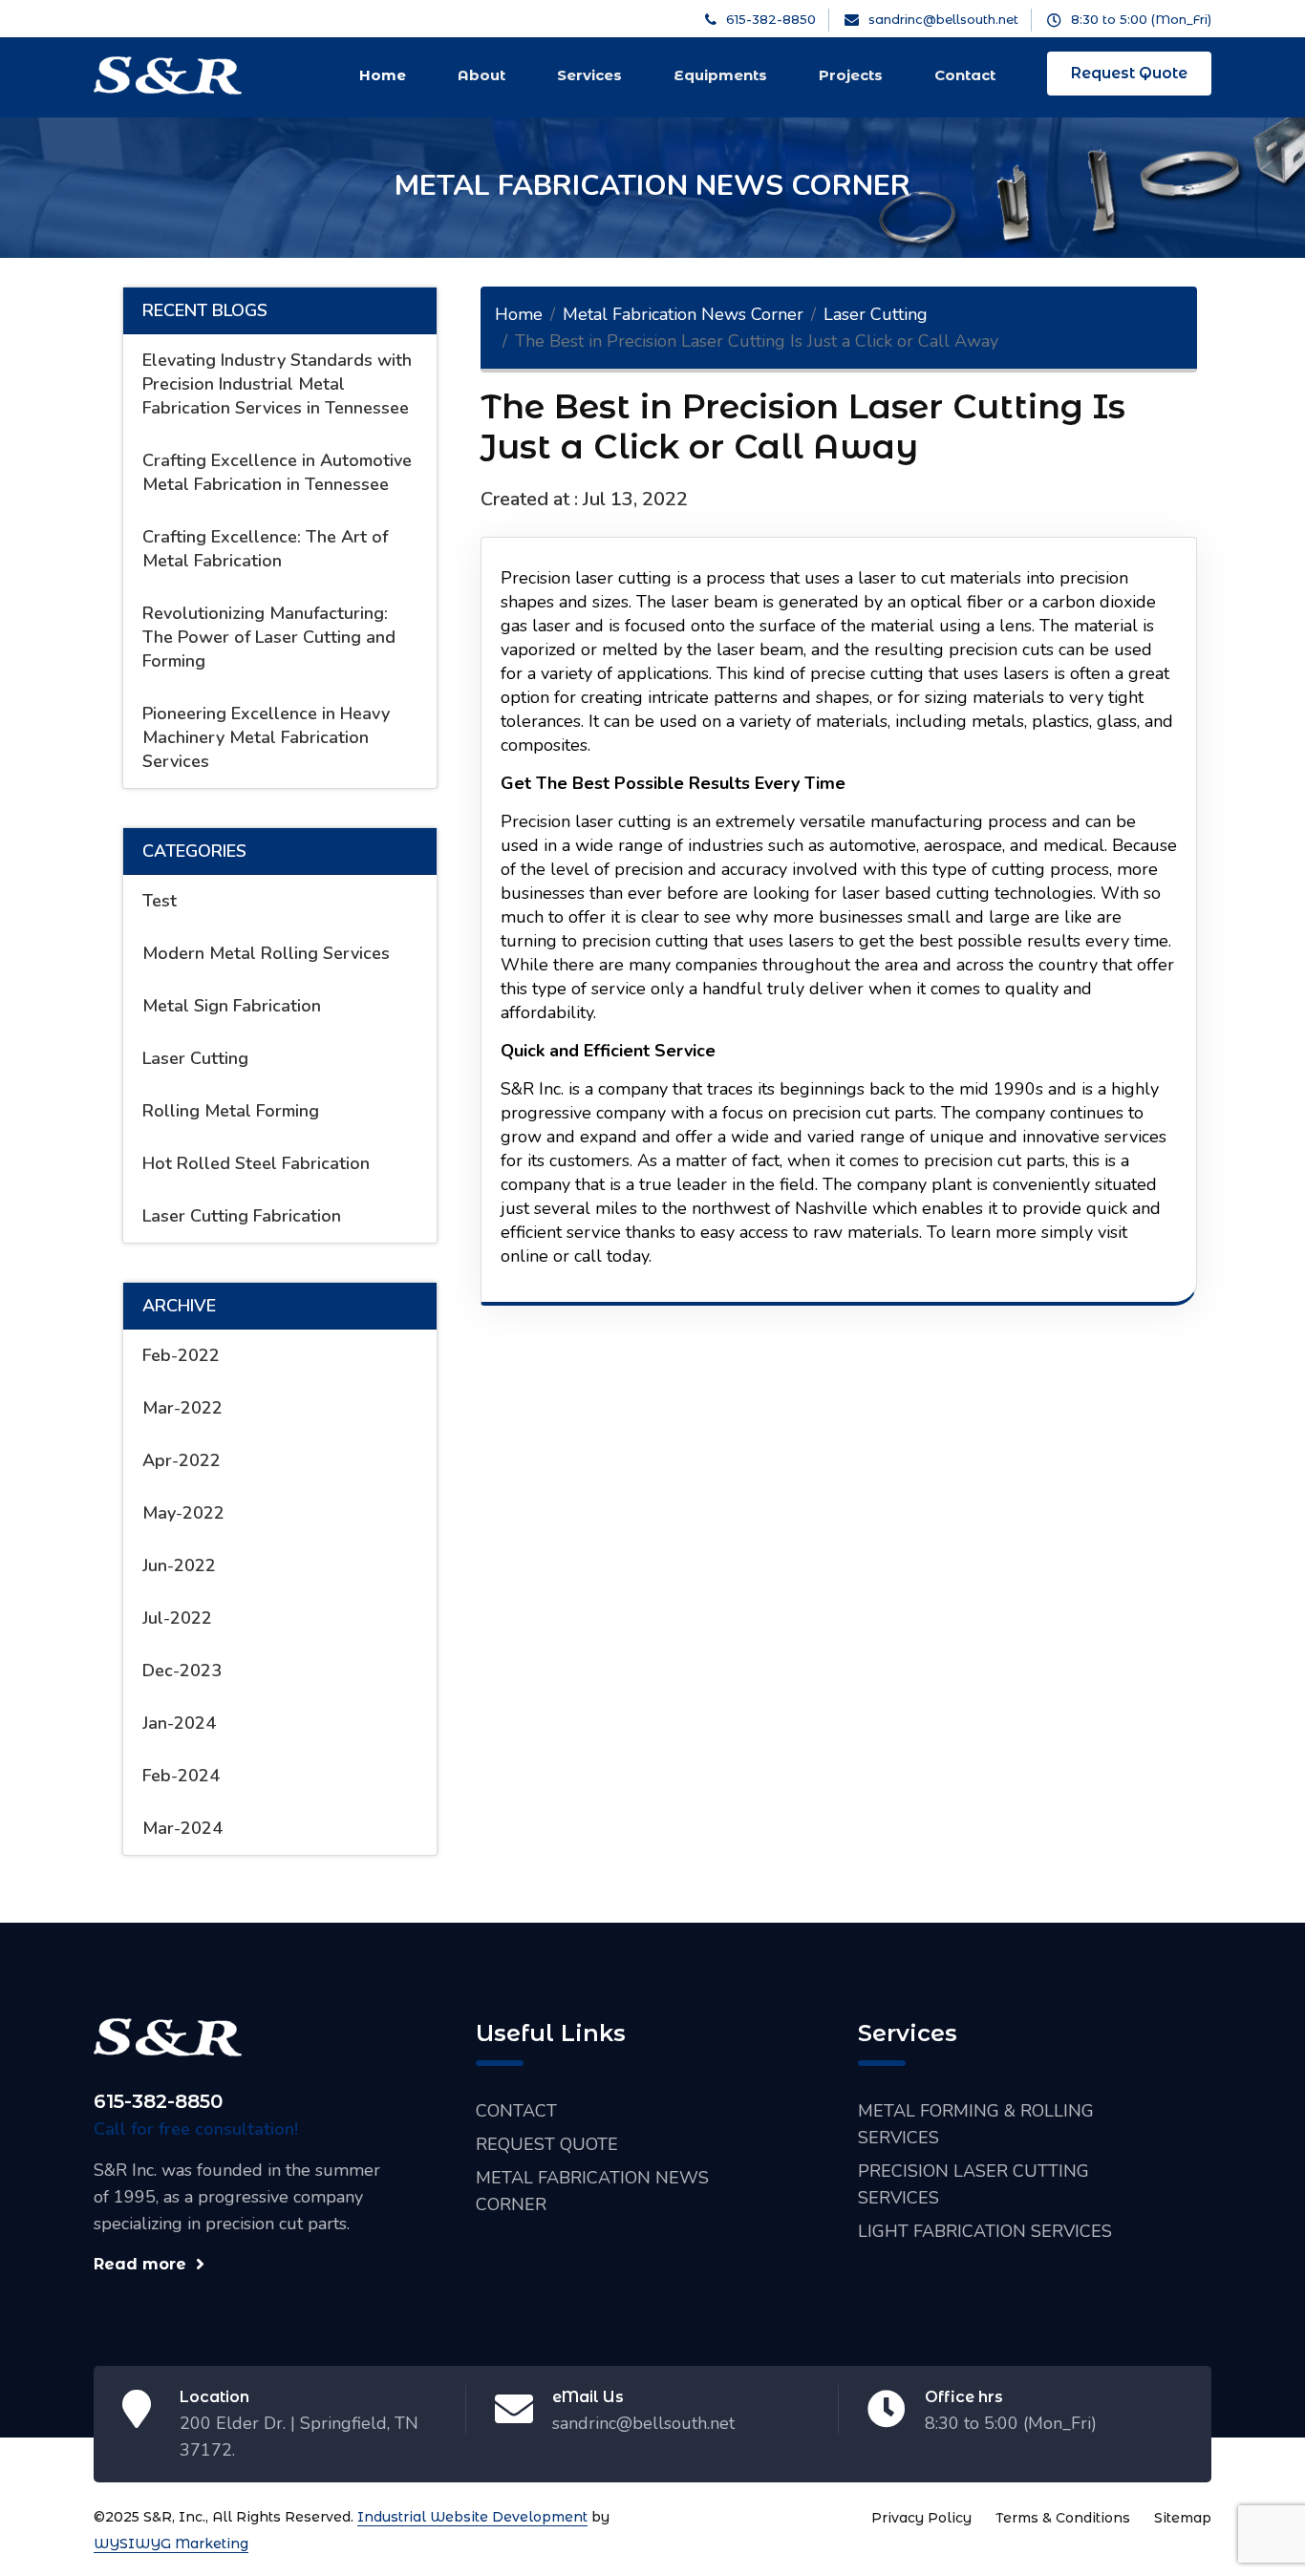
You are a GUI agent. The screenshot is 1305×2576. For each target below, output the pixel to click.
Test (160, 901)
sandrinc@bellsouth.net (643, 2423)
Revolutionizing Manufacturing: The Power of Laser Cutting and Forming (269, 637)
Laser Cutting (195, 1058)
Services (589, 75)
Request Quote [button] (1129, 73)
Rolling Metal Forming (231, 1111)
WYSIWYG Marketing (171, 2544)
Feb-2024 (181, 1776)
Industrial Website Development (472, 2517)
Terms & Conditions (1063, 2518)
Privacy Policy (921, 2518)
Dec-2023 (182, 1671)
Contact (965, 75)
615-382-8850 (158, 2101)
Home (383, 75)
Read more (140, 2264)
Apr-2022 (182, 1460)
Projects (851, 75)
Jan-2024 (179, 1723)
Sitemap (1183, 2518)
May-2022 (183, 1513)
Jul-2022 (177, 1618)
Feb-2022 (181, 1355)
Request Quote (547, 2144)
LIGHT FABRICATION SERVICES (985, 2231)
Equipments (720, 75)
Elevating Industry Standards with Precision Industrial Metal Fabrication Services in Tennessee (277, 384)
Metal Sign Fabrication (232, 1006)
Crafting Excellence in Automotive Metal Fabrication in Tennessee (277, 472)
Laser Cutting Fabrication (242, 1216)
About (481, 75)
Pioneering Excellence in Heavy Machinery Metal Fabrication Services (266, 737)
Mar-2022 (182, 1408)
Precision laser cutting (586, 578)
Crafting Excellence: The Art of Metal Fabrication (265, 549)
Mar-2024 (182, 1828)
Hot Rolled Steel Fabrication (256, 1163)
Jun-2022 (179, 1565)
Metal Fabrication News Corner (683, 314)
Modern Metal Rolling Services (266, 953)
